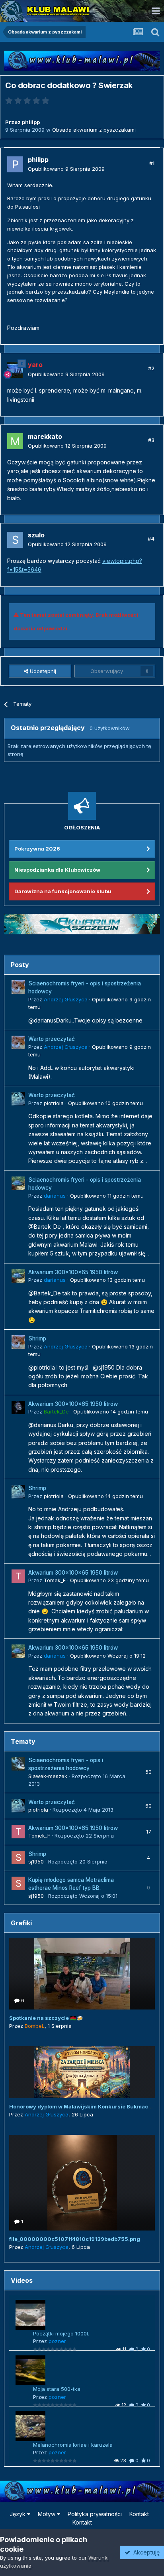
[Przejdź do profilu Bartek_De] (18, 1407)
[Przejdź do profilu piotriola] (18, 1099)
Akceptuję (145, 2552)
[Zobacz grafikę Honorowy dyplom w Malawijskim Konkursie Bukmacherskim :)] (82, 2072)
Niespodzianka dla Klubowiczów (57, 870)
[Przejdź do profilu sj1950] (18, 1857)
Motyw (47, 2514)
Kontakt (139, 2514)
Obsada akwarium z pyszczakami (94, 130)
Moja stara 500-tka (57, 2389)
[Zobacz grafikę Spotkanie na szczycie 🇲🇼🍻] (82, 1974)
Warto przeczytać (52, 1039)
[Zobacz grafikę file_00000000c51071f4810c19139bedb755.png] (82, 2183)
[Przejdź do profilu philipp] (15, 164)
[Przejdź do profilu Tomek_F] (18, 1576)
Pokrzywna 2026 (37, 849)
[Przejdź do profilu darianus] (18, 1183)
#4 (151, 539)
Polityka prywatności (95, 2514)
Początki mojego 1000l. (61, 2333)
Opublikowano (66, 169)
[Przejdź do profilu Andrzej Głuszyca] (18, 987)
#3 (151, 440)
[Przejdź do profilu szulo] (15, 540)
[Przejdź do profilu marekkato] (15, 441)
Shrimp (37, 1338)
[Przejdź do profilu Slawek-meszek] (18, 1764)
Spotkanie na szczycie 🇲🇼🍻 (46, 2018)
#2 (151, 368)
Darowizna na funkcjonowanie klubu (63, 891)
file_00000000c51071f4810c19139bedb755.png (75, 2239)
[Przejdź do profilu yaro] (15, 370)
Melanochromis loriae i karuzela (73, 2445)
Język (18, 2514)
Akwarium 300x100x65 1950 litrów (73, 1272)
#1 (152, 163)
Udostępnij (42, 671)
